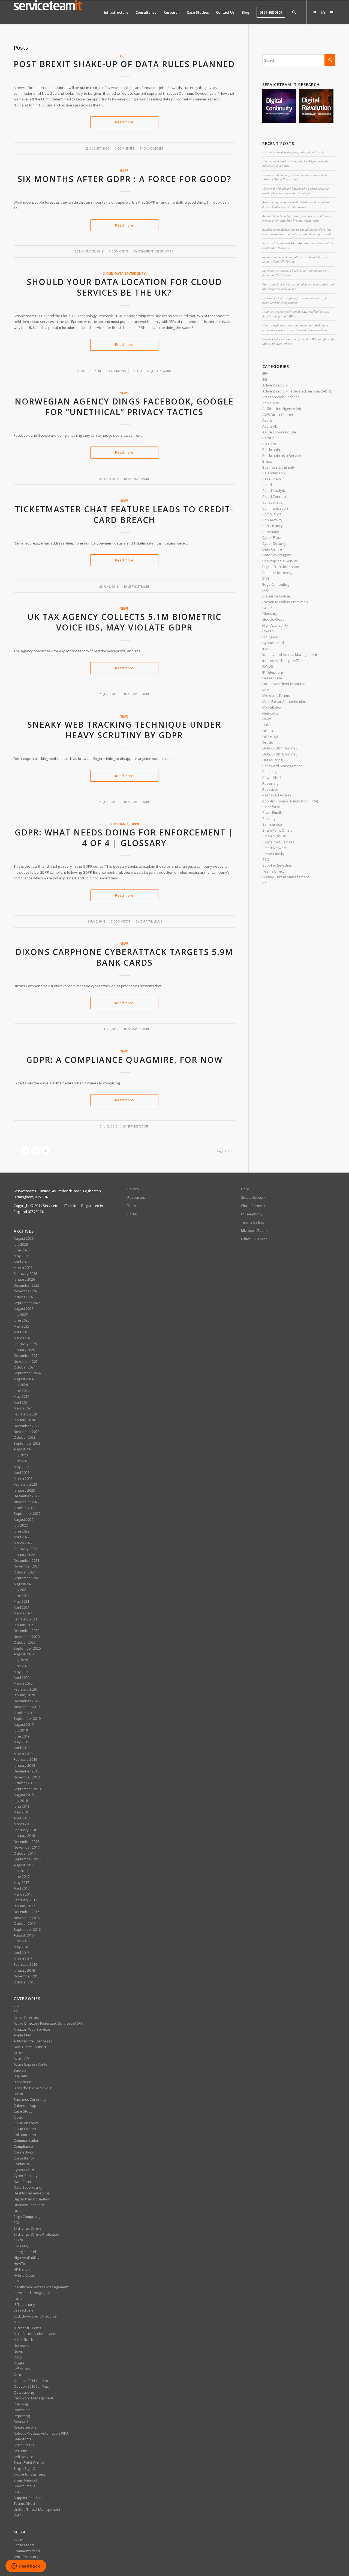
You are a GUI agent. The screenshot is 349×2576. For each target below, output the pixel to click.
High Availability (275, 625)
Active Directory (275, 385)
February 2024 (25, 1414)
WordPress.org (26, 2557)
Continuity (271, 532)
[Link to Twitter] (315, 12)
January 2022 (24, 1555)
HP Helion (270, 637)
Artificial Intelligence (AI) (282, 409)
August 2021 (24, 1584)
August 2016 (24, 1935)
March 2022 (23, 1543)
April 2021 (22, 1607)
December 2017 (26, 1842)
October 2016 (25, 1923)
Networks (270, 713)
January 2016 (24, 1970)
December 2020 (26, 1631)
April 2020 (22, 1677)
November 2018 (27, 1777)
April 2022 (22, 1537)
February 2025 (25, 1344)
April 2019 (22, 1748)
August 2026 (24, 1238)
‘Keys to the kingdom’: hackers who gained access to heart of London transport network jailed (296, 191)
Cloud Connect (274, 496)
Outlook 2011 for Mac (280, 748)
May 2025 (21, 1326)
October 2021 (25, 1572)
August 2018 (24, 1795)
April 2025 (22, 1332)
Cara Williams (151, 921)
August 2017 (24, 1865)
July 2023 (21, 1455)
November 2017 (27, 1847)
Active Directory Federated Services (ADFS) (297, 391)
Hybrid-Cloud (273, 643)
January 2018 (24, 1836)
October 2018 (25, 1783)
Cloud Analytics (275, 490)
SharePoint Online (277, 830)
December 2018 (26, 1771)
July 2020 (21, 1660)
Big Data (269, 444)
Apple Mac (271, 403)
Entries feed (24, 2545)
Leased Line (272, 678)
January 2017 (24, 1906)
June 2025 (22, 1320)
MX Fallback (272, 707)
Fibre (245, 1189)
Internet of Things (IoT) (281, 661)
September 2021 (27, 1578)
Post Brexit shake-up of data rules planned (124, 64)
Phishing (269, 772)
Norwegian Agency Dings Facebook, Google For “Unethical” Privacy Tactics (124, 407)
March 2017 (23, 1894)
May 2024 (21, 1396)
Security (269, 819)
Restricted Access (277, 795)
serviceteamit (139, 479)
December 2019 (26, 1701)
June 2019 (22, 1736)
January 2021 (24, 1625)
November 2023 (27, 1432)
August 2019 (24, 1724)
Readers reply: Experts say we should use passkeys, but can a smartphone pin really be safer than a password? (297, 232)
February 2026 (25, 1274)
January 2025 (24, 1350)
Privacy (133, 1189)
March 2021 (23, 1613)
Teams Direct (273, 871)
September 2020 (27, 1648)
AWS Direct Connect (279, 415)
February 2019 (25, 1759)
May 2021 (21, 1601)
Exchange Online (276, 596)
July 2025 (21, 1314)
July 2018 (21, 1801)
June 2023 (22, 1461)
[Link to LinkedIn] (323, 12)
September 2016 (27, 1929)
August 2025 (24, 1308)
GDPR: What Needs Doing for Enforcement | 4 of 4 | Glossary (124, 838)
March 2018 (23, 1824)
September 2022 (27, 1513)
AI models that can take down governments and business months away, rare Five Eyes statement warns (298, 218)
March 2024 (23, 1408)
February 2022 (25, 1549)
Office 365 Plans (254, 1239)
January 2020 (24, 1695)
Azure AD (270, 426)
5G (265, 379)
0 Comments (124, 148)
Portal (132, 1214)
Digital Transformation (281, 567)
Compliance (119, 824)
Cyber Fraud (272, 537)
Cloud (108, 273)
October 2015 (25, 1982)
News (124, 393)
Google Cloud (273, 619)
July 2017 (21, 1871)
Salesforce (271, 807)
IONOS (268, 666)
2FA (265, 373)
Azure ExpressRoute (279, 432)
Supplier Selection (277, 865)
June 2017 (22, 1876)
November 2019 (27, 1707)
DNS (266, 578)
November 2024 (27, 1361)
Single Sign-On (274, 836)
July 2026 (21, 1244)
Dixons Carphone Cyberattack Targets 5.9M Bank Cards (124, 957)
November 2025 (27, 1291)
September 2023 (27, 1443)
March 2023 (23, 1479)
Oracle (268, 742)
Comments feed (27, 2551)
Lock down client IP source (284, 684)
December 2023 (26, 1426)
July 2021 (21, 1590)
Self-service (272, 824)
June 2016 (22, 1941)
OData (268, 731)
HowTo (268, 631)
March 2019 (23, 1754)
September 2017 (27, 1859)
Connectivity (272, 520)
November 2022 (27, 1502)
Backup (268, 438)
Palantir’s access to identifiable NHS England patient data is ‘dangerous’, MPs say (296, 314)
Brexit (267, 461)
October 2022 (25, 1508)
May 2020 (21, 1672)
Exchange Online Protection (285, 602)
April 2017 (22, 1888)
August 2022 (24, 1519)
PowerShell (272, 778)
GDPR (124, 56)
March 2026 (23, 1268)
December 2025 (26, 1285)
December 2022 (26, 1496)
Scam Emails (273, 813)
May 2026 (21, 1256)
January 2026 (24, 1279)
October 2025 (25, 1297)
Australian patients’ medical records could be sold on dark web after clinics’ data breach (296, 204)
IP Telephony (273, 672)
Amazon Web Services (281, 397)
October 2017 (25, 1853)
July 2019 (21, 1730)
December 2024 (26, 1355)
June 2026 (22, 1250)
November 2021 (27, 1566)
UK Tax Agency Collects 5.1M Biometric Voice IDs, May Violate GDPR (124, 622)
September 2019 (27, 1718)
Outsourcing (272, 760)
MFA (266, 690)
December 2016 (26, 1912)
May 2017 (21, 1882)
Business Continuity (279, 467)
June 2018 (22, 1806)
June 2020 (22, 1666)
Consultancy (273, 526)
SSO (266, 859)
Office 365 (270, 737)
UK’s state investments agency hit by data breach (293, 152)
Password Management (282, 766)
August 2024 (24, 1379)
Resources (136, 1197)
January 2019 (24, 1765)
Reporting (270, 783)
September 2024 (27, 1373)
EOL (265, 590)
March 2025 (23, 1338)
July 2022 (21, 1525)
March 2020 (23, 1683)
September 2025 (27, 1303)
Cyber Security (274, 543)
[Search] (294, 12)
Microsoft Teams (276, 695)
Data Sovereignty (130, 273)
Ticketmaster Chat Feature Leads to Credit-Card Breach (124, 514)
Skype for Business (278, 842)
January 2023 (24, 1490)
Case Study (272, 479)
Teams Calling (252, 1222)
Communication (275, 508)
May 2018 (21, 1812)
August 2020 (24, 1654)
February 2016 (25, 1964)
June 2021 (22, 1596)
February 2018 (25, 1830)
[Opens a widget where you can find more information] (26, 2566)
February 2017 (25, 1900)
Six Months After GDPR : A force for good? (124, 179)
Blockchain (271, 450)
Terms (133, 1206)
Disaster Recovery (277, 573)
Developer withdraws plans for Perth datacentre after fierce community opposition (295, 300)
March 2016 (23, 1959)
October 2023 (25, 1437)
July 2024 (21, 1385)
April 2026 (22, 1262)
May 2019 (21, 1742)
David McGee (154, 148)
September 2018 (27, 1789)
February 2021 (25, 1619)
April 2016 (22, 1953)
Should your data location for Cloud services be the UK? (124, 287)
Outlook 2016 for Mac (280, 754)
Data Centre (272, 549)
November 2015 (27, 1976)
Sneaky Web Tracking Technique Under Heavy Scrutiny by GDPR (124, 730)
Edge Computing (276, 584)
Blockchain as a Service (282, 456)
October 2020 (25, 1642)
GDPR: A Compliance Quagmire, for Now (124, 1060)
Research (270, 789)
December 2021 (26, 1560)
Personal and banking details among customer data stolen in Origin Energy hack (295, 177)
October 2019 (25, 1713)
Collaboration (273, 502)
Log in (18, 2539)
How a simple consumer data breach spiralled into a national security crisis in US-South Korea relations (295, 328)
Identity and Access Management (290, 655)
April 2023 (22, 1473)
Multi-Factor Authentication (284, 701)
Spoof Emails (273, 854)
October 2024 (25, 1367)
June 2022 (22, 1531)
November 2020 (27, 1637)
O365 (267, 725)
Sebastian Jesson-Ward (156, 251)
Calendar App (274, 473)
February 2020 (25, 1689)
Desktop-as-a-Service (280, 561)
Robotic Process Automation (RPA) (290, 801)
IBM (265, 649)
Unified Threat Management (286, 877)
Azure (267, 420)
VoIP (266, 883)
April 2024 (22, 1402)
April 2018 (22, 1818)
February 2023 (25, 1484)
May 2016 (21, 1947)
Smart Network (275, 848)
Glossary (270, 614)
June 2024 (22, 1391)
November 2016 (27, 1918)
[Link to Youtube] (331, 12)
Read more (124, 122)
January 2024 (24, 1420)
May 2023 (21, 1467)
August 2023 (24, 1449)
